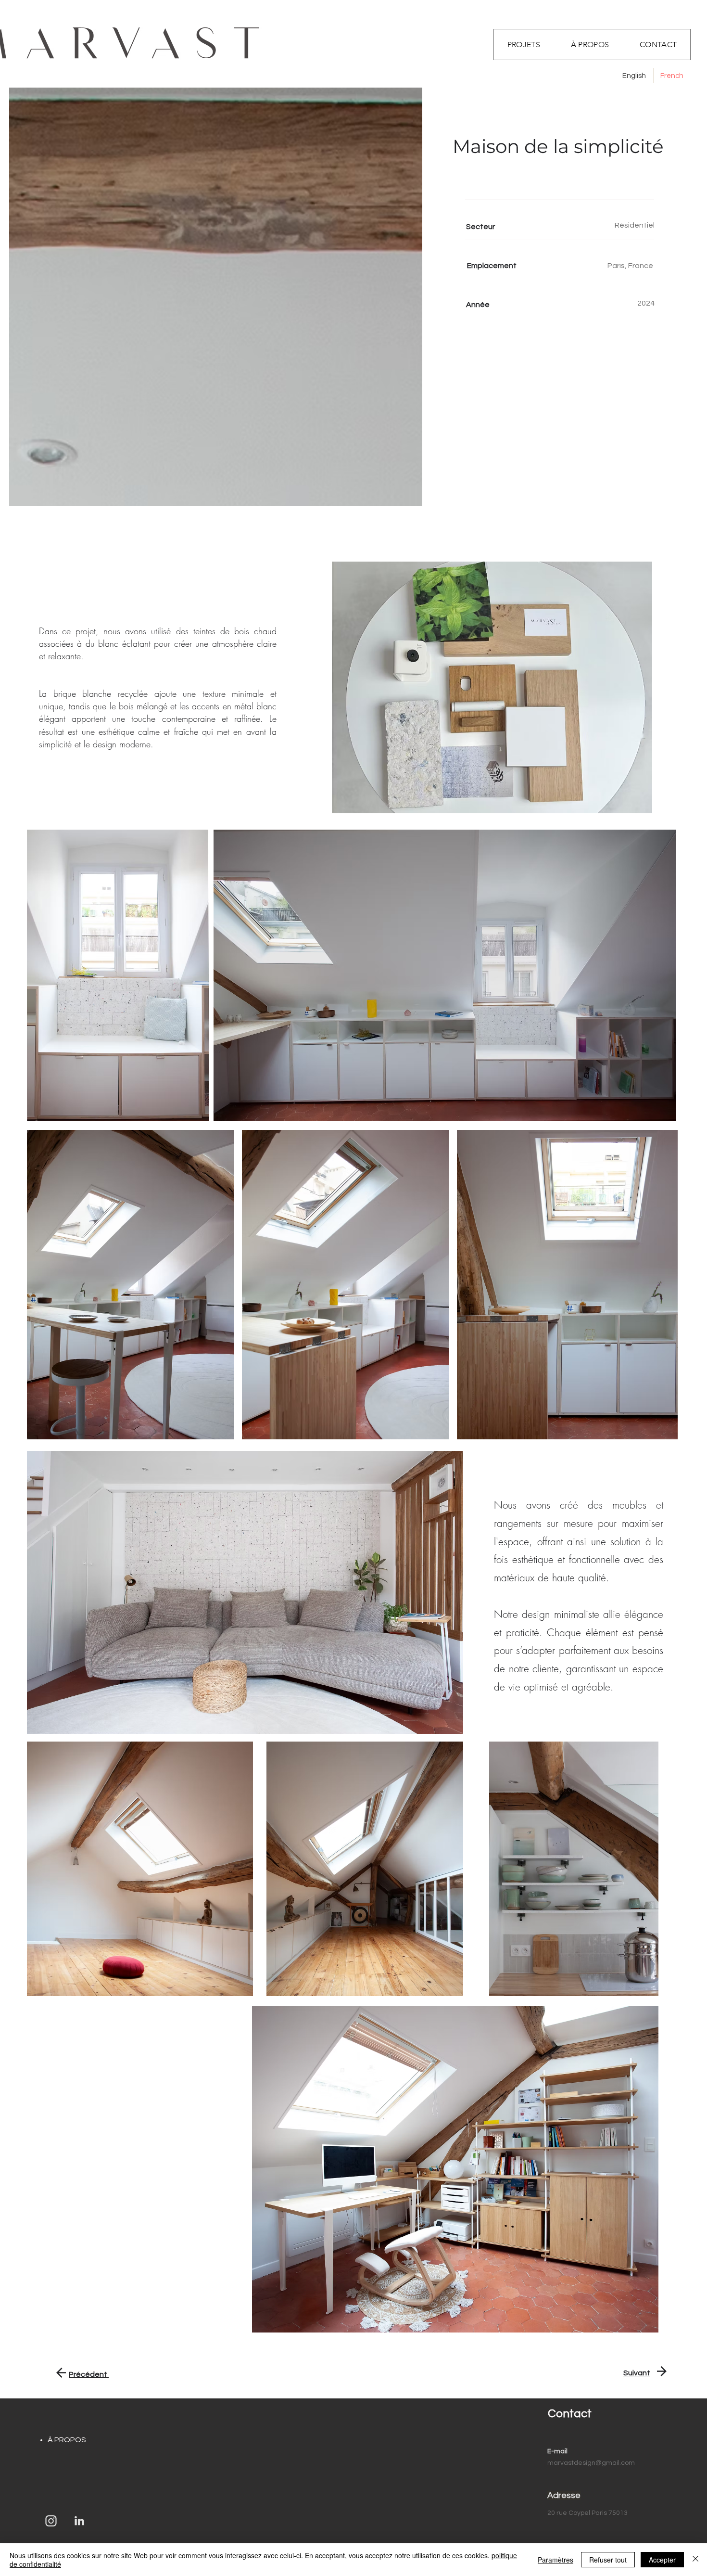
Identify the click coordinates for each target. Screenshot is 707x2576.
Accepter (662, 2560)
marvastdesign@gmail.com (591, 2463)
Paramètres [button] (555, 2560)
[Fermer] (695, 2560)
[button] (658, 45)
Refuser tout (608, 2560)
